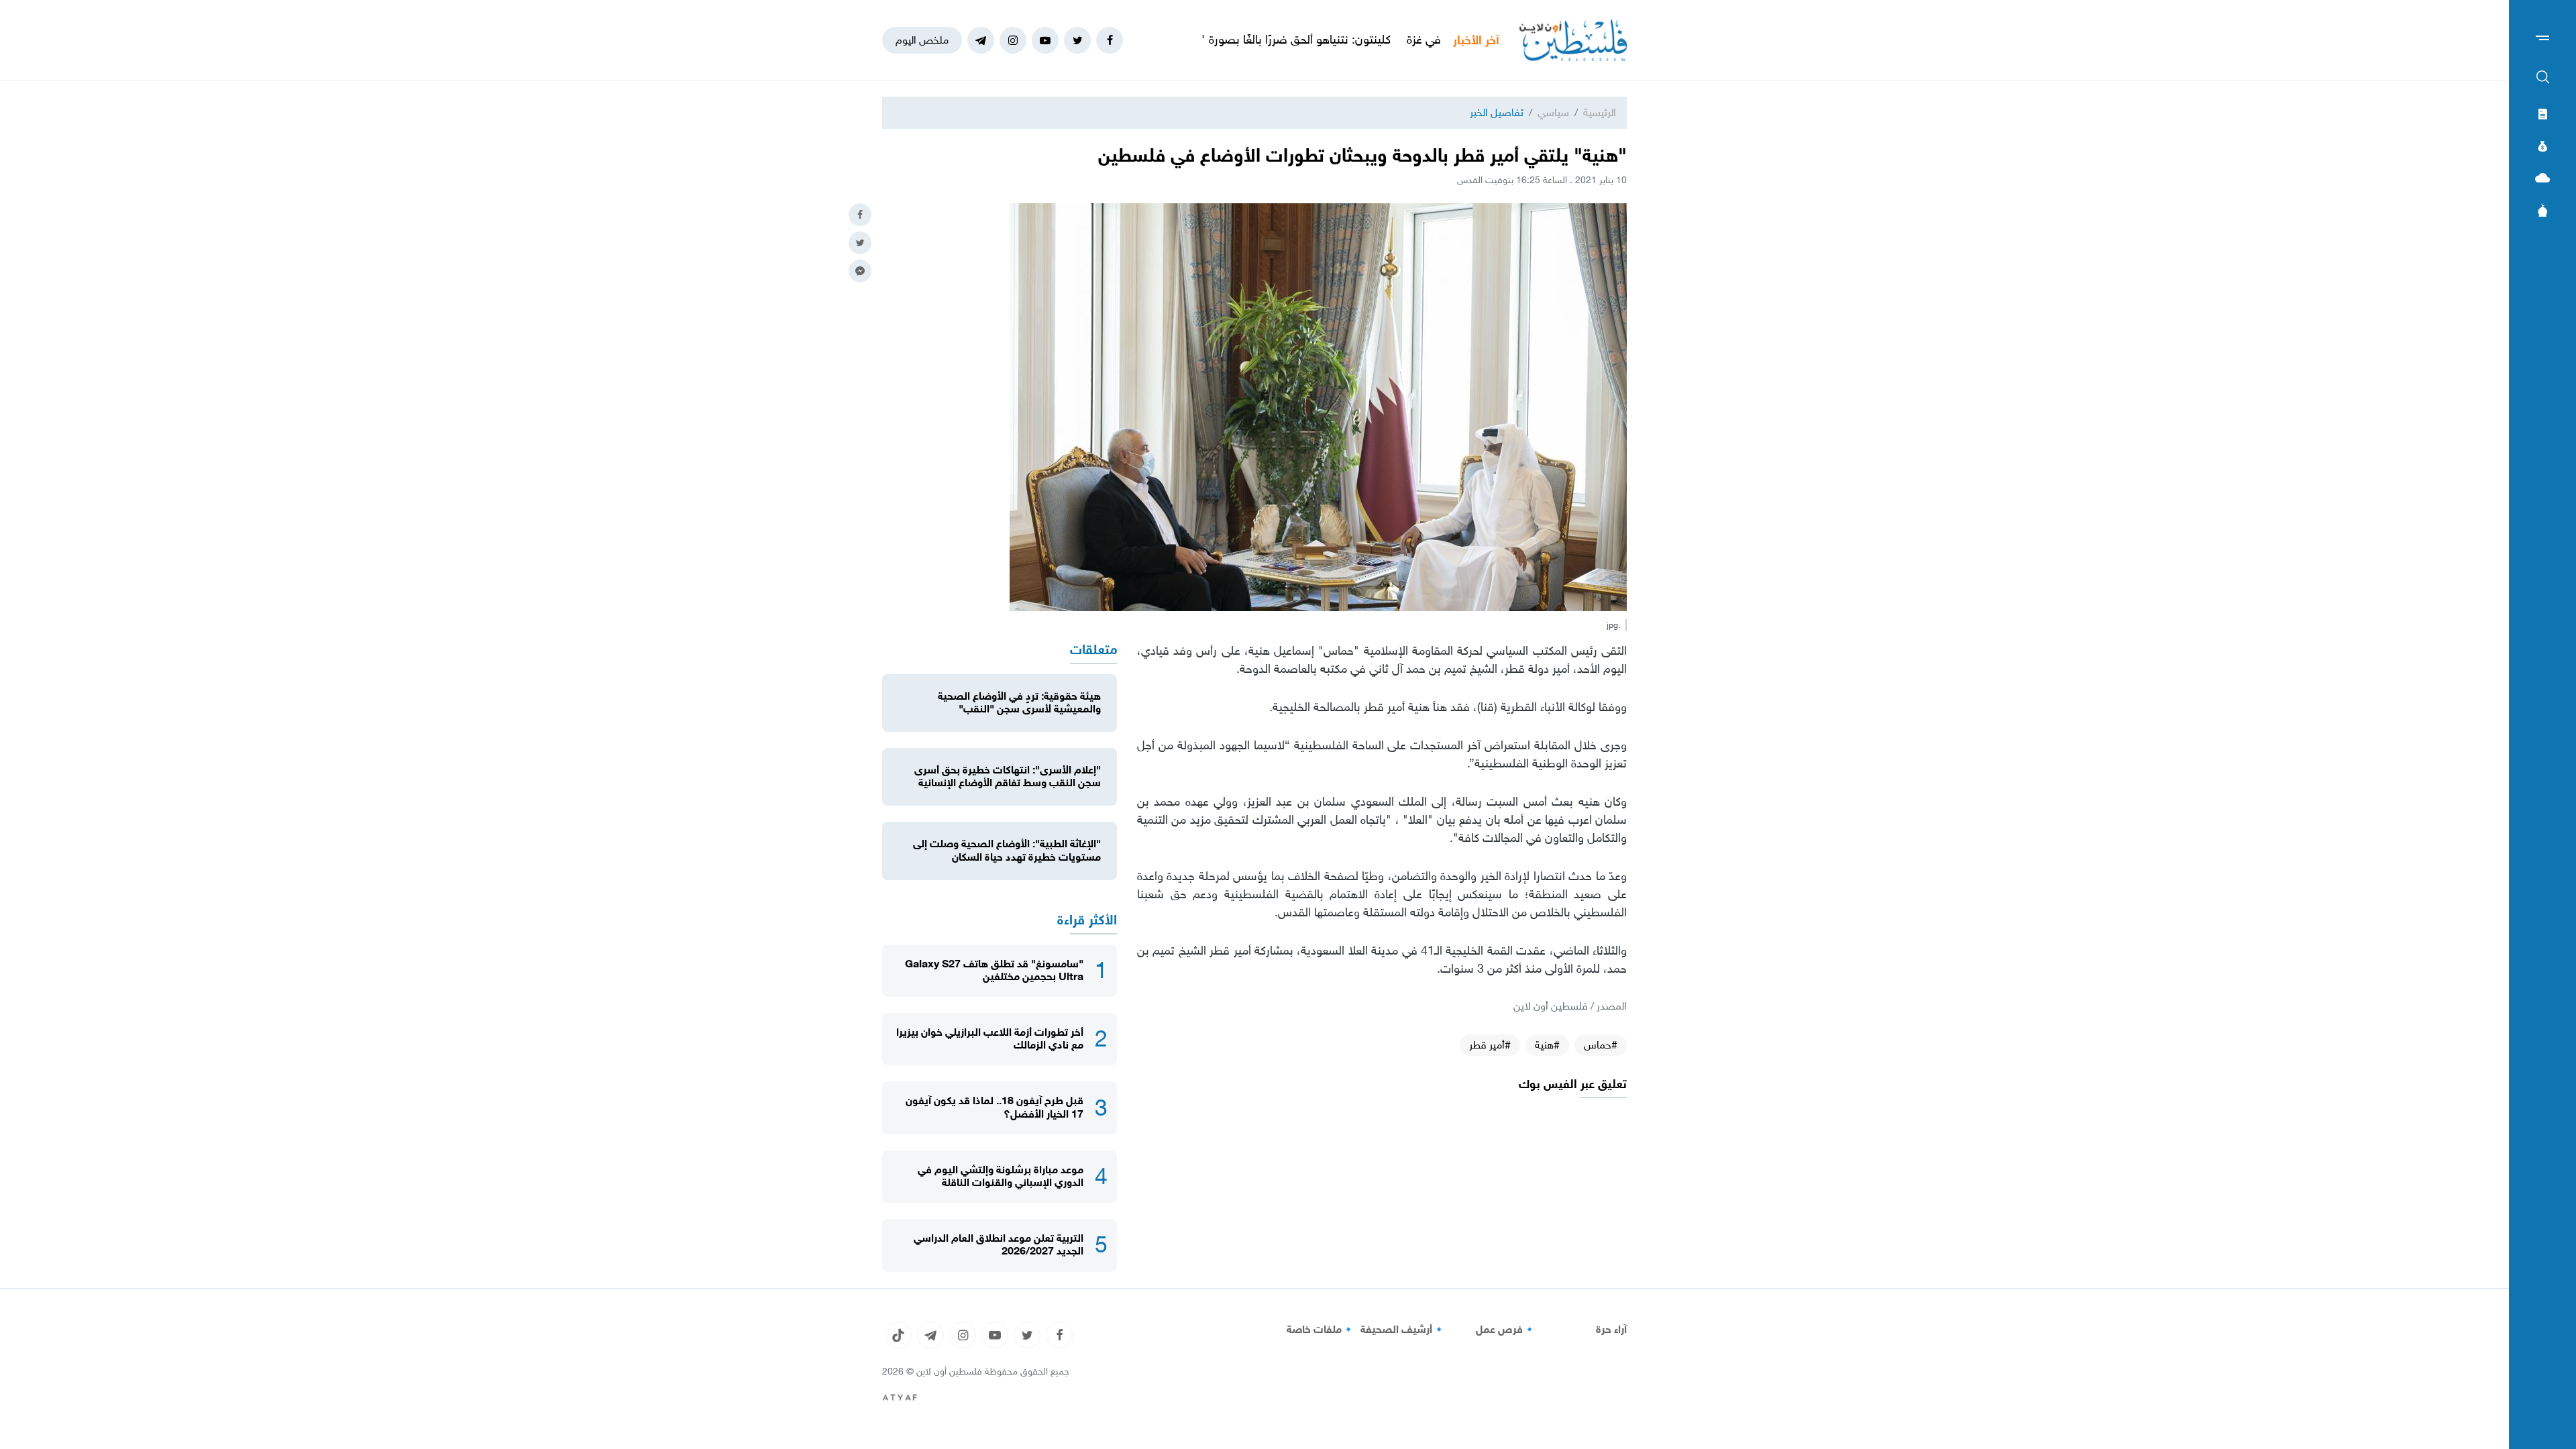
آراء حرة (1611, 1330)
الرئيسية (1600, 112)
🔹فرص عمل (1506, 1330)
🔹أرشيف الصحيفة (1403, 1330)
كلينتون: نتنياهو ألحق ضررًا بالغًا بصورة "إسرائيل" (1361, 40)
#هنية (1547, 1045)
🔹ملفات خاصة (1321, 1330)
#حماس (1601, 1045)
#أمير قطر (1490, 1045)
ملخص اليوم (922, 40)
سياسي (1553, 112)
